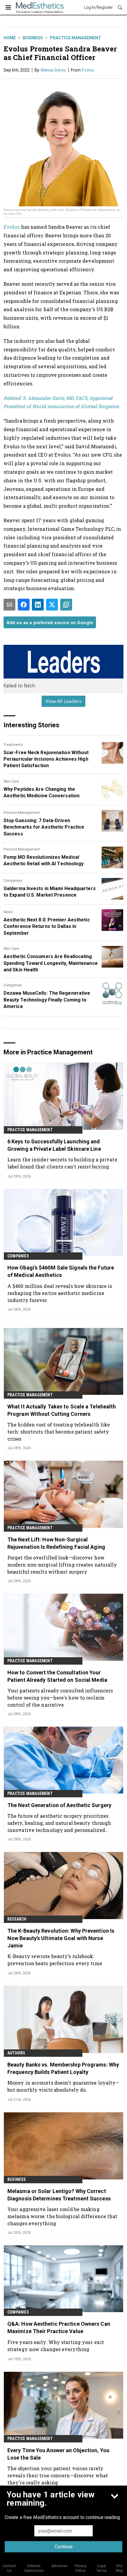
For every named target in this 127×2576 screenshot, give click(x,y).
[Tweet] (52, 605)
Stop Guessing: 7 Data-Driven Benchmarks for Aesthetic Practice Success (44, 827)
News (8, 912)
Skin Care (11, 781)
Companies (13, 881)
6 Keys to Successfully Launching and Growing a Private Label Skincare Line (54, 1145)
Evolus (88, 70)
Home (10, 38)
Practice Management (75, 38)
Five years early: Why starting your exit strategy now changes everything (56, 2346)
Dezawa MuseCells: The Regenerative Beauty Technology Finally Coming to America (47, 1000)
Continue (64, 2547)
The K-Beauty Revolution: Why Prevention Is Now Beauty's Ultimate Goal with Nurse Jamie (61, 1938)
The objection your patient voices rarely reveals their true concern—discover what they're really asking (58, 2475)
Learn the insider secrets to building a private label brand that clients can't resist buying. (62, 1163)
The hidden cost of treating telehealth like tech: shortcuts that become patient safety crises (59, 1432)
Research (17, 1919)
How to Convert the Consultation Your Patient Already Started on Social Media (57, 1676)
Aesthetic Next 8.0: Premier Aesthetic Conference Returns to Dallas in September (47, 926)
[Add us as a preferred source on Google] (66, 605)
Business (33, 38)
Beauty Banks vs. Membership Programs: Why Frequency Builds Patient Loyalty (63, 2068)
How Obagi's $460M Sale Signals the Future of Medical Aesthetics (61, 1271)
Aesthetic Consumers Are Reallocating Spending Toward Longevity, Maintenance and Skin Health (51, 963)
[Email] (9, 605)
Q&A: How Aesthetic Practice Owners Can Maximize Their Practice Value (59, 2327)
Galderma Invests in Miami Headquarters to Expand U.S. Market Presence (50, 892)
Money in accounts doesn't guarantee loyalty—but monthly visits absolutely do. (63, 2086)
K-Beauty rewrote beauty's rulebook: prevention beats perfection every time (55, 1960)
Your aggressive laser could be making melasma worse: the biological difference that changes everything (62, 2216)
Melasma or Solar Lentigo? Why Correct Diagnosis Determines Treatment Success (59, 2195)
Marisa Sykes (53, 70)
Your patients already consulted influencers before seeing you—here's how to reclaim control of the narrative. (60, 1698)
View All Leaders (64, 701)
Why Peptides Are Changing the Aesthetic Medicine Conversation (41, 792)
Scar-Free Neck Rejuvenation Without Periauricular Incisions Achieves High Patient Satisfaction (46, 759)
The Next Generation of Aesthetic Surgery (59, 1805)
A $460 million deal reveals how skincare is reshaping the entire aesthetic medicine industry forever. (60, 1293)
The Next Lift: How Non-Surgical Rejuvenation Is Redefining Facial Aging (56, 1543)
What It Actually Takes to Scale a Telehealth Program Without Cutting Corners (62, 1410)
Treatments (13, 745)
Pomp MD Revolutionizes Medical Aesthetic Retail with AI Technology (44, 860)
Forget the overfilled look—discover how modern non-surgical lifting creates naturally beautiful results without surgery (62, 1565)
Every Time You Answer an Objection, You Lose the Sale (58, 2454)
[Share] (24, 605)
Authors (16, 2053)
